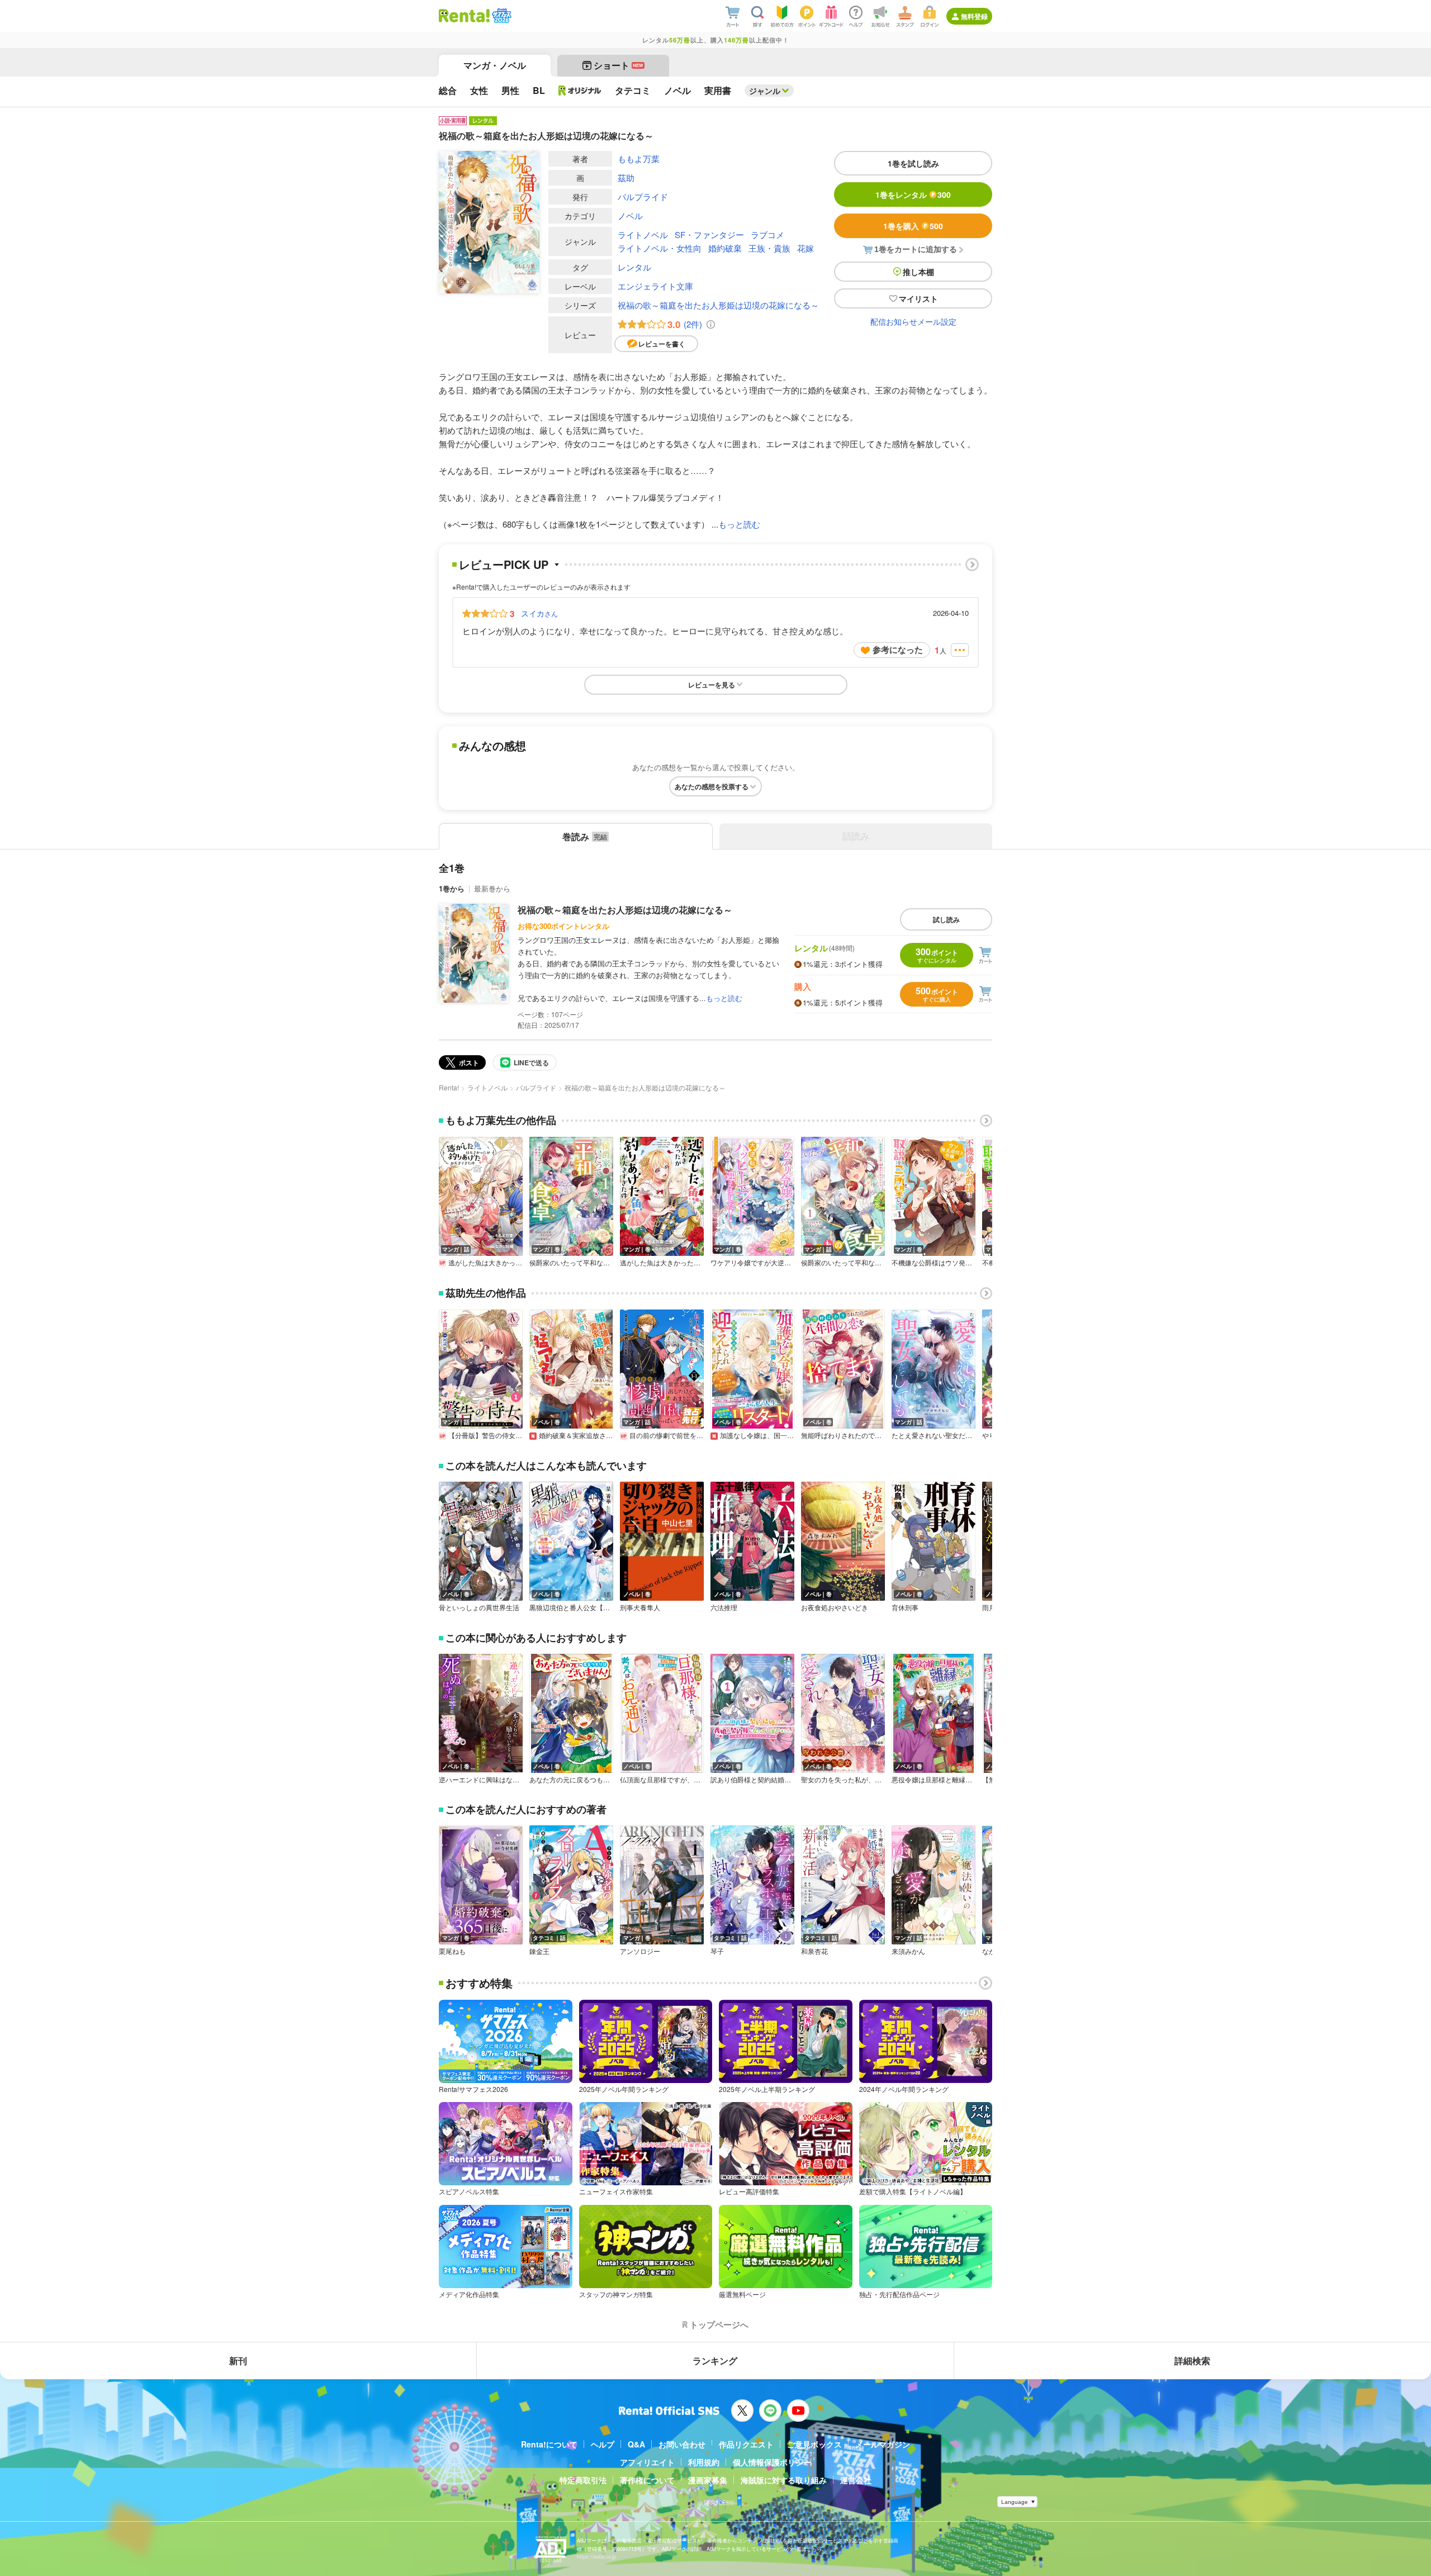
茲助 (626, 177)
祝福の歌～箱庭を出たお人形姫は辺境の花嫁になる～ (718, 305)
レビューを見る (712, 685)
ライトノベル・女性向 (660, 248)
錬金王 (539, 1951)
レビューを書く (662, 344)
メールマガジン (883, 2444)
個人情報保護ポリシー (772, 2462)
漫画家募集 (708, 2480)
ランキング (715, 2361)
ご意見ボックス (814, 2444)
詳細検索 (1192, 2361)
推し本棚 (918, 272)
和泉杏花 (814, 1951)
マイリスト (918, 298)
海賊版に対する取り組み (784, 2480)
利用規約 (704, 2462)
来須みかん (908, 1951)
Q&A (636, 2444)
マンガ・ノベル (495, 65)
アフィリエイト (647, 2462)
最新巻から (492, 888)
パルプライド (643, 196)
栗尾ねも (452, 1951)
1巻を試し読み (913, 163)
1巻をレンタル (913, 194)
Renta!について (549, 2444)
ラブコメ (767, 234)
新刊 (238, 2361)
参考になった (898, 649)
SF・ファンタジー (709, 234)
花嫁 (805, 248)
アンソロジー (640, 1951)
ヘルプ (603, 2444)
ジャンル (765, 91)
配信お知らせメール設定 (913, 321)
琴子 (717, 1951)
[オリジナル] (580, 91)
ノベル (630, 215)
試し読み (946, 919)
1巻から (452, 888)
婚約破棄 (725, 248)
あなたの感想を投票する (712, 786)
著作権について (647, 2480)
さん (539, 613)
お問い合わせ (682, 2444)
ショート (619, 65)
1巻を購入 (913, 226)
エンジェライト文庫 (655, 286)
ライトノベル (643, 234)
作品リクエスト (746, 2444)
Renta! (449, 1087)
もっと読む (739, 524)
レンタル (634, 267)
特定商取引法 (583, 2480)
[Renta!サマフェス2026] (501, 16)
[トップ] (464, 16)
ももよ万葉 (639, 158)
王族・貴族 (769, 248)
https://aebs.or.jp (596, 2557)
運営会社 (856, 2480)
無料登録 (974, 16)
